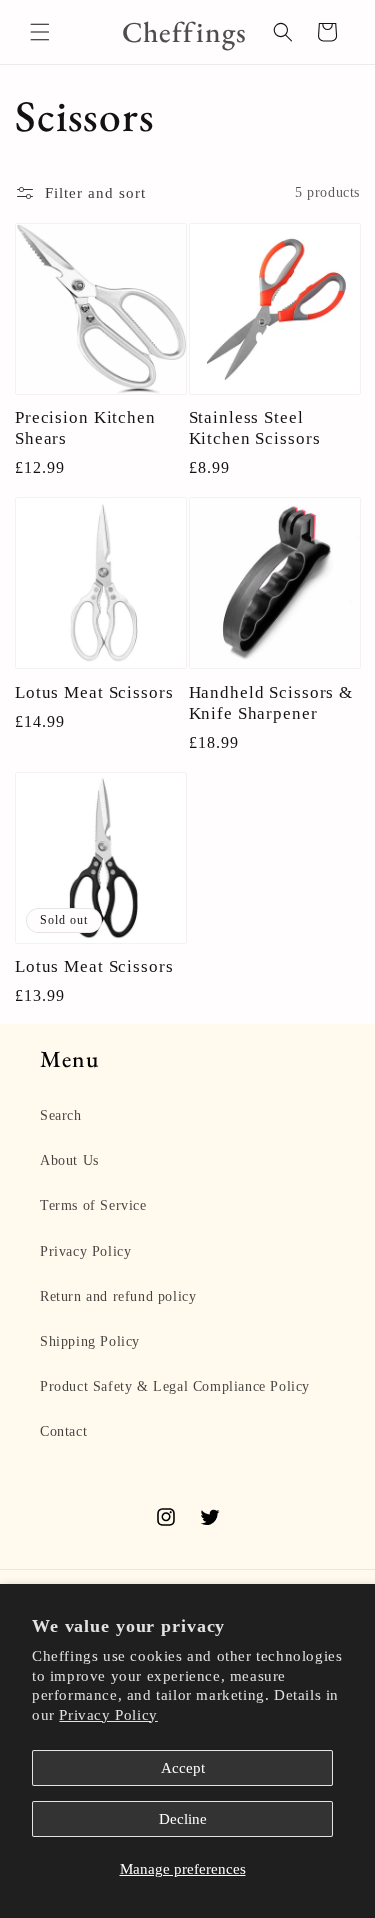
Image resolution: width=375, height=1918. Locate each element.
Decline (183, 1819)
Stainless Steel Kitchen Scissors (255, 427)
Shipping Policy (90, 1341)
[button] (40, 32)
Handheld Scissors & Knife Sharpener (271, 702)
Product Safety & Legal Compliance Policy (175, 1386)
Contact (63, 1431)
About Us (69, 1160)
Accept (183, 1768)
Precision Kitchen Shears (85, 427)
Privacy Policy (108, 1715)
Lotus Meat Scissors (94, 692)
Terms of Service (93, 1205)
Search (61, 1115)
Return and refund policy (118, 1296)
